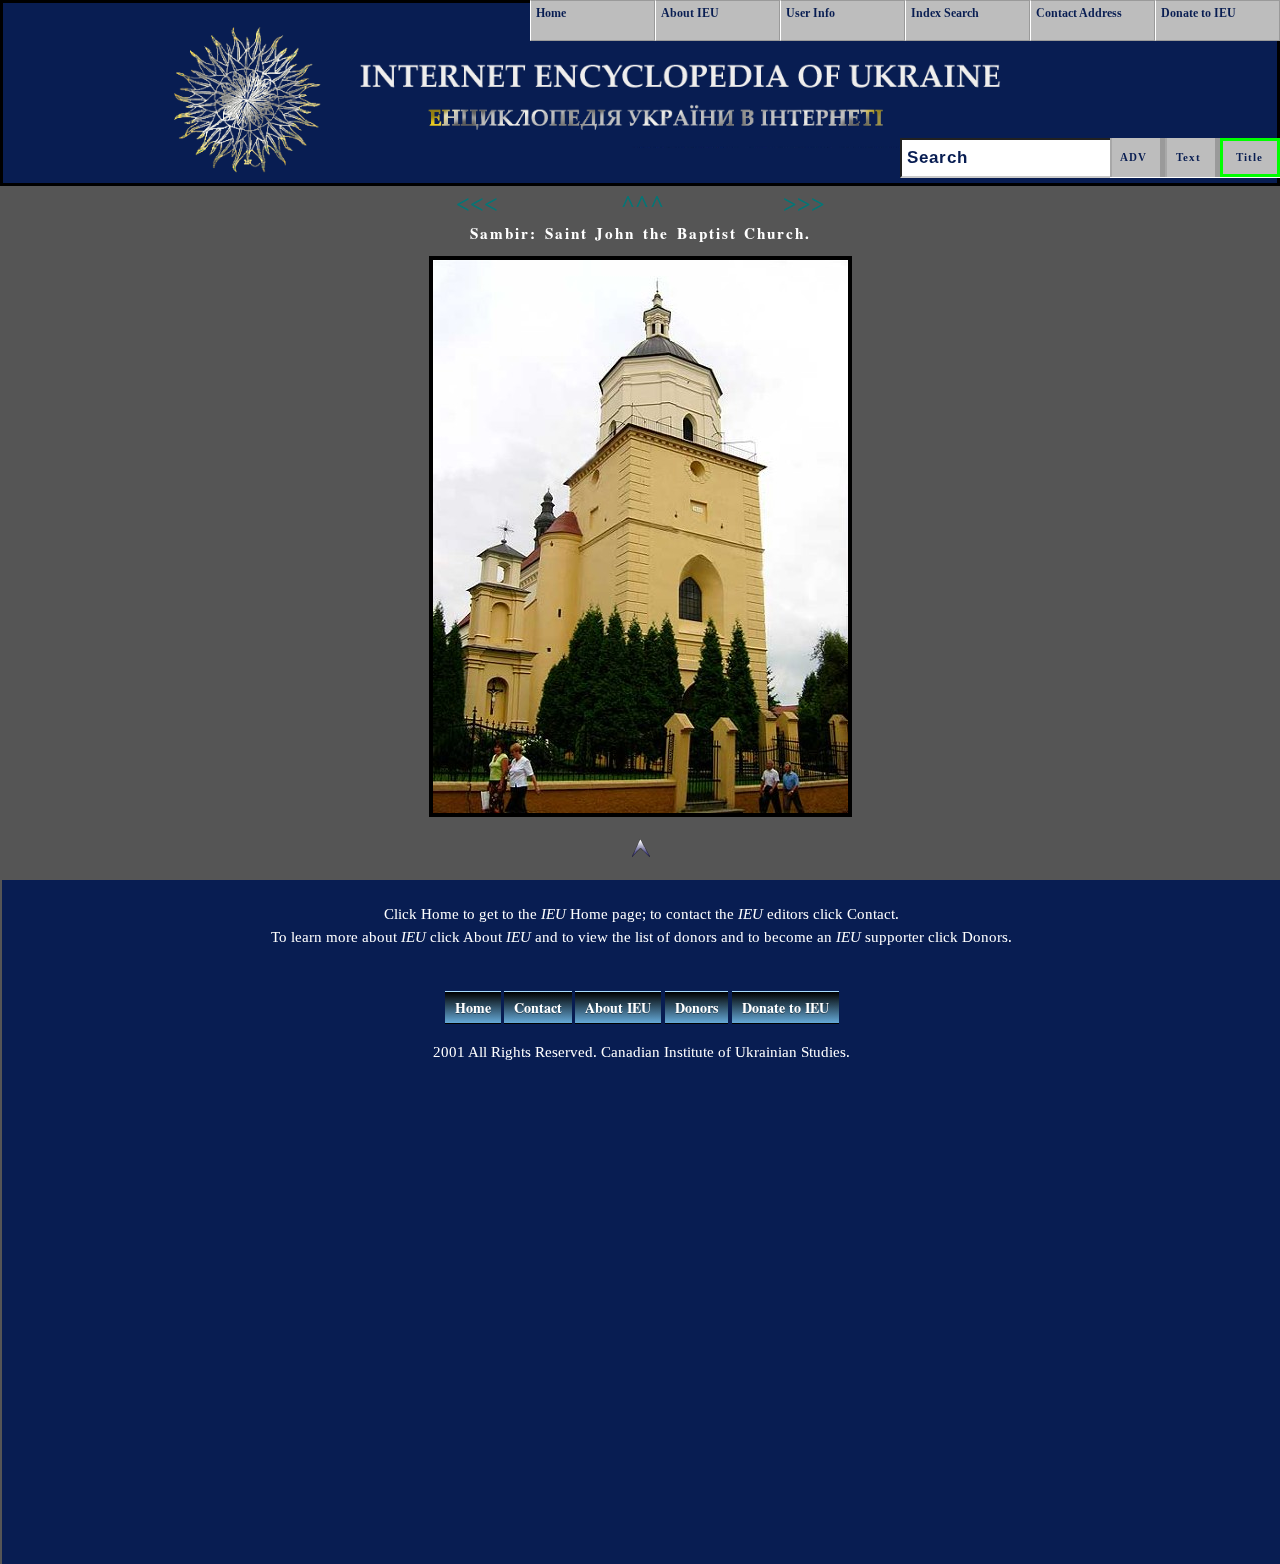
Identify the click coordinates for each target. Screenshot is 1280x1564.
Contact (538, 1007)
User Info (810, 13)
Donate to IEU (1198, 13)
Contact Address (1079, 13)
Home (551, 13)
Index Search (945, 13)
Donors (696, 1007)
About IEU (690, 13)
